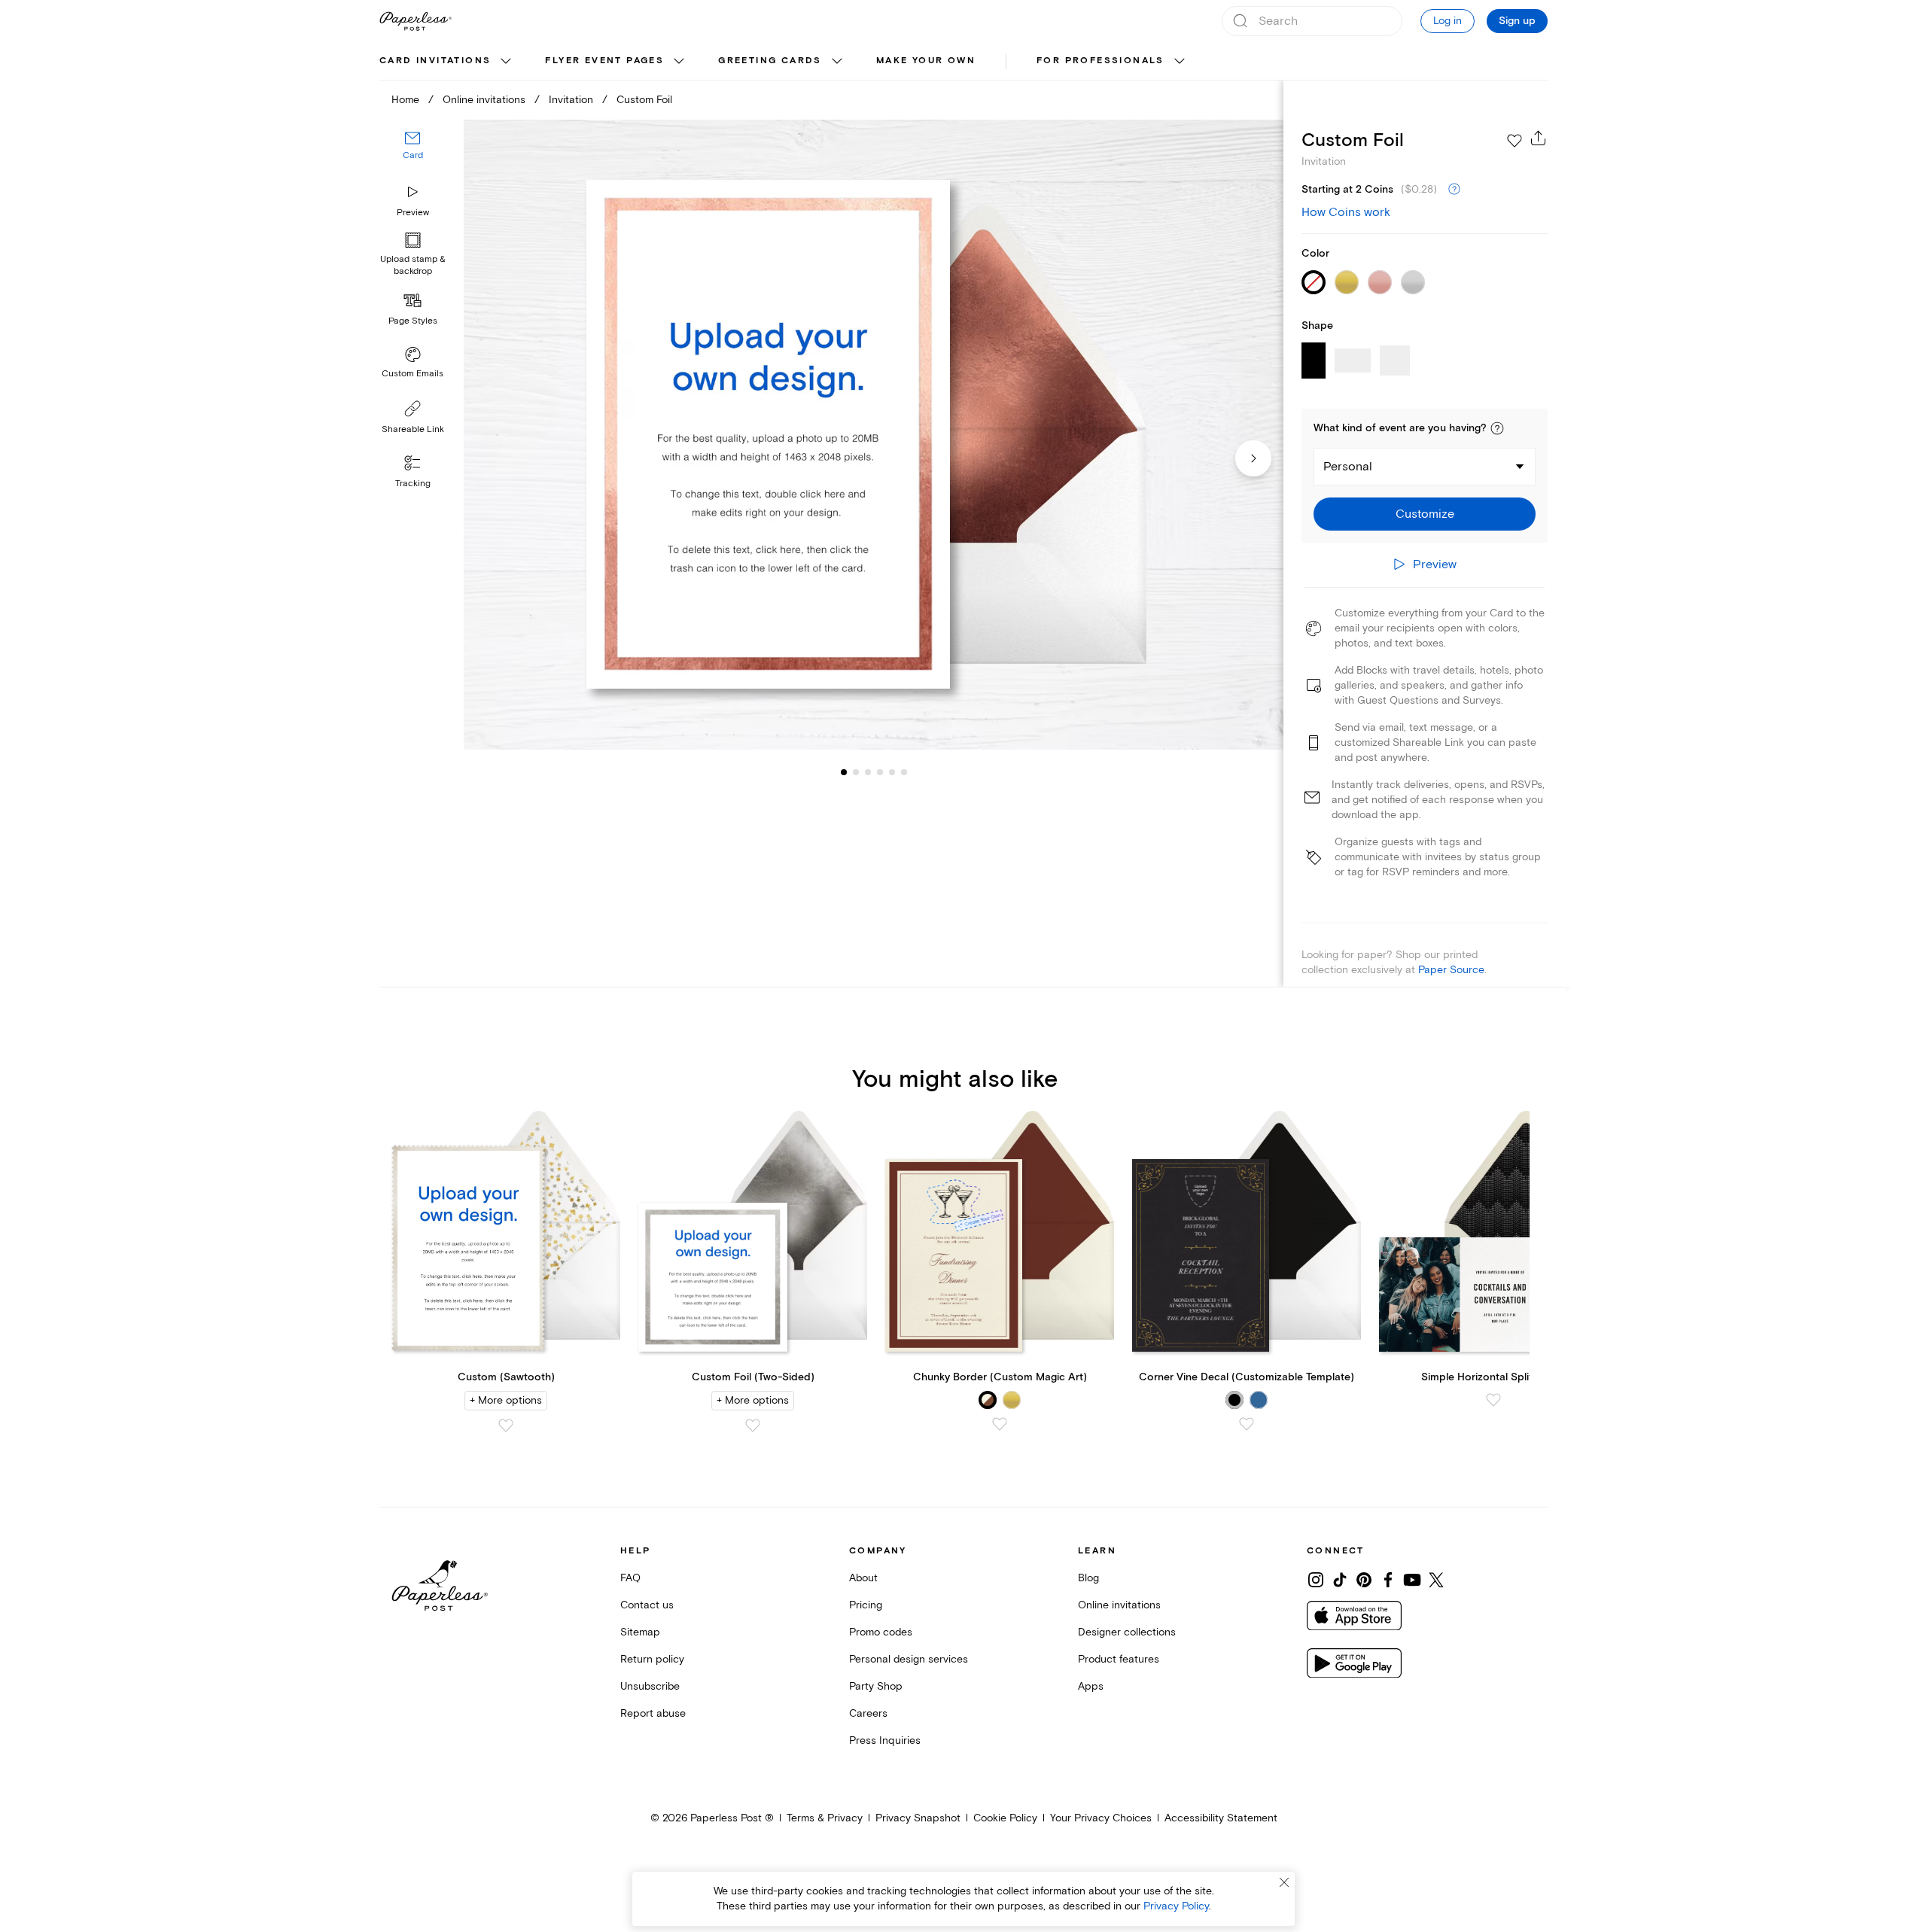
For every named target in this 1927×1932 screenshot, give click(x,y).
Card (413, 156)
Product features (1119, 1659)
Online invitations (484, 100)
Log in (1448, 21)
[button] (1497, 428)
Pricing (866, 1605)
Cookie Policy (1005, 1818)
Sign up (1517, 21)
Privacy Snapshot (918, 1818)
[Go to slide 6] (892, 772)
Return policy (652, 1659)
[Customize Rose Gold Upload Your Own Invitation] (873, 435)
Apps (1091, 1686)
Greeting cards (770, 61)
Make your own (926, 61)
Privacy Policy (1176, 1906)
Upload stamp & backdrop (413, 266)
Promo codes (881, 1632)
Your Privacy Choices (1101, 1818)
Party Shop (876, 1686)
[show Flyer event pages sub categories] (679, 62)
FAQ (630, 1578)
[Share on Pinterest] (1364, 1580)
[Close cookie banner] (1284, 1882)
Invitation (571, 100)
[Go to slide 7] (904, 772)
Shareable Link (413, 429)
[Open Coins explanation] (1454, 190)
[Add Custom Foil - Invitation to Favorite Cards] (1515, 141)
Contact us (647, 1605)
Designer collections (1127, 1632)
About (863, 1578)
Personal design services (909, 1659)
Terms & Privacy (825, 1818)
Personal (1348, 467)
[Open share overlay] (1539, 138)
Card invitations (435, 61)
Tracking (413, 484)
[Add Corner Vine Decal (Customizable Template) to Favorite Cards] (1247, 1424)
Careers (868, 1713)
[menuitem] (447, 62)
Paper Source (1451, 970)
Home (405, 100)
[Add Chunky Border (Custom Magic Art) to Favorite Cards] (1000, 1424)
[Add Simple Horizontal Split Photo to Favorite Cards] (1493, 1400)
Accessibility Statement (1221, 1818)
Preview (413, 213)
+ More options (506, 1400)
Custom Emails (412, 374)
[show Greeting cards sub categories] (837, 62)
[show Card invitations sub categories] (506, 62)
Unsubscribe (650, 1686)
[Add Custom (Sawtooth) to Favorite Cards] (506, 1425)
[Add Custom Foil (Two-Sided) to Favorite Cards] (753, 1425)
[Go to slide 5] (880, 772)
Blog (1088, 1578)
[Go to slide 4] (868, 772)
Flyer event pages (604, 61)
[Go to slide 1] (844, 772)
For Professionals (1100, 61)
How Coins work (1346, 212)
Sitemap (640, 1632)
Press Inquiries (885, 1740)
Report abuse (653, 1713)
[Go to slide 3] (856, 772)
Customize (1425, 514)
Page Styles (413, 321)
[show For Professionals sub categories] (1180, 62)
